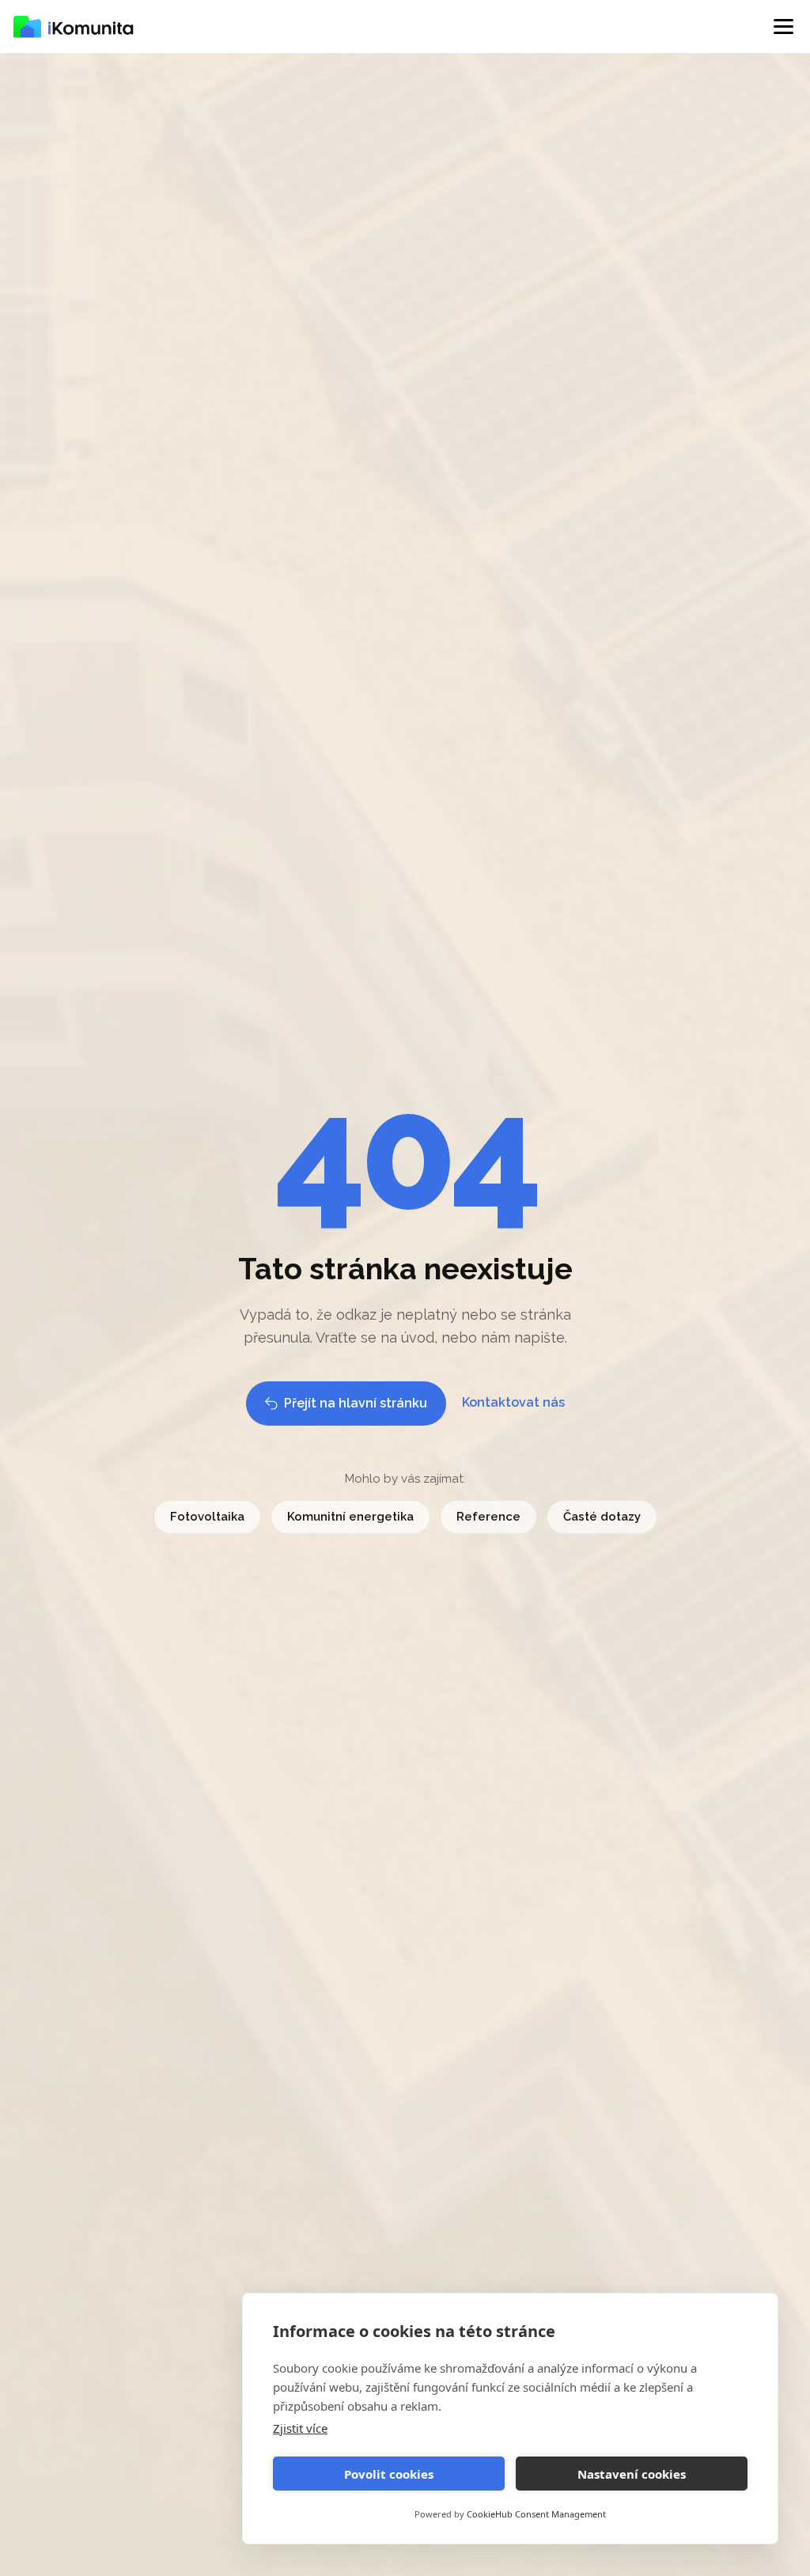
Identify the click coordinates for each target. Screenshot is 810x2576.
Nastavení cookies (632, 2474)
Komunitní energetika (350, 1517)
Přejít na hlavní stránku (356, 1403)
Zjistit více (300, 2428)
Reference (488, 1517)
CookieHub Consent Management (536, 2514)
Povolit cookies (389, 2474)
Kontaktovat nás (513, 1402)
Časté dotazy (602, 1517)
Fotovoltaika (207, 1517)
